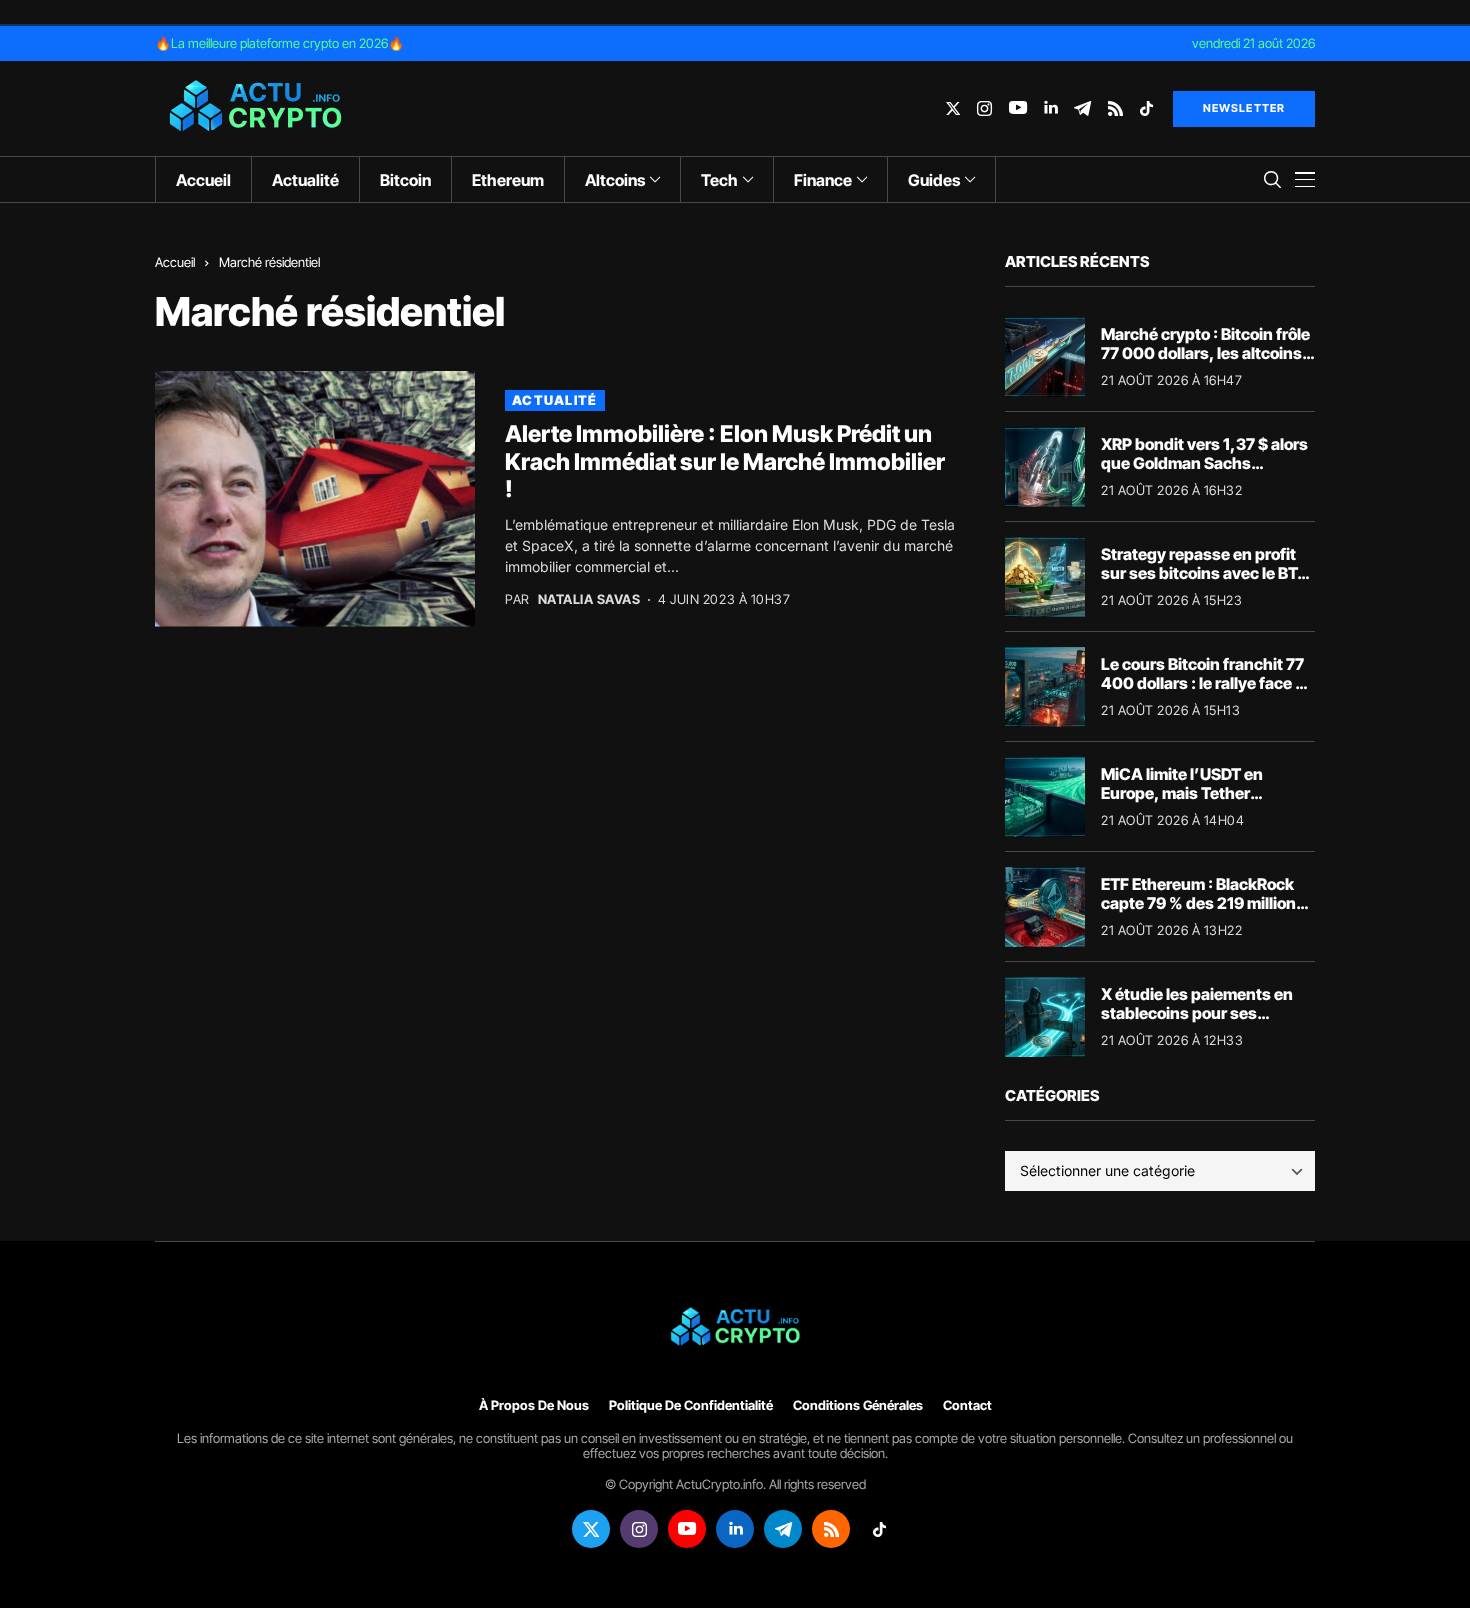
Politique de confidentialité (691, 1405)
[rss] (1115, 108)
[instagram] (984, 108)
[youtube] (1018, 108)
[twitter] (953, 108)
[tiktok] (1146, 108)
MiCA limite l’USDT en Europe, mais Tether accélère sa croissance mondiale (1186, 803)
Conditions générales (858, 1405)
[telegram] (1082, 108)
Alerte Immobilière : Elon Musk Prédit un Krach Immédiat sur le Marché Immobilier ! (725, 461)
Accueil (175, 262)
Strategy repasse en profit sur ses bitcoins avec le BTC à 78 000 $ (1205, 573)
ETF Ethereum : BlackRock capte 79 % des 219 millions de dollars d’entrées (1203, 903)
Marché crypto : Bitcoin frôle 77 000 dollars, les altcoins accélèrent (1205, 353)
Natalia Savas (589, 599)
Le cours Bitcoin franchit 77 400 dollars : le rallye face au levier (1207, 683)
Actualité (555, 400)
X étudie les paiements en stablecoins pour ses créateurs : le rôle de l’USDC (1204, 1013)
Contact (967, 1405)
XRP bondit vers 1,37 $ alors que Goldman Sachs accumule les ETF (1204, 463)
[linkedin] (1050, 108)
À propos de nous (534, 1405)
